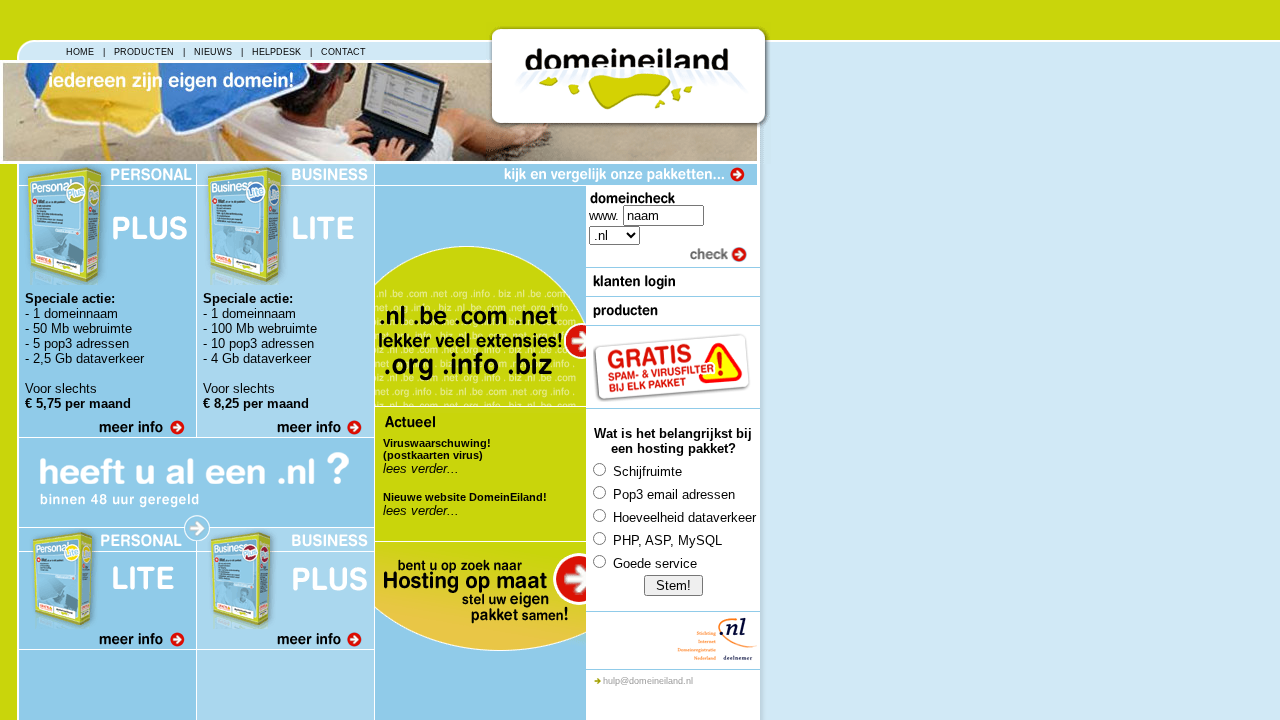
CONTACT (343, 52)
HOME (80, 52)
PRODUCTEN (144, 52)
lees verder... (421, 468)
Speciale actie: (70, 298)
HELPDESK (276, 52)
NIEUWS (213, 52)
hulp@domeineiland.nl (648, 681)
